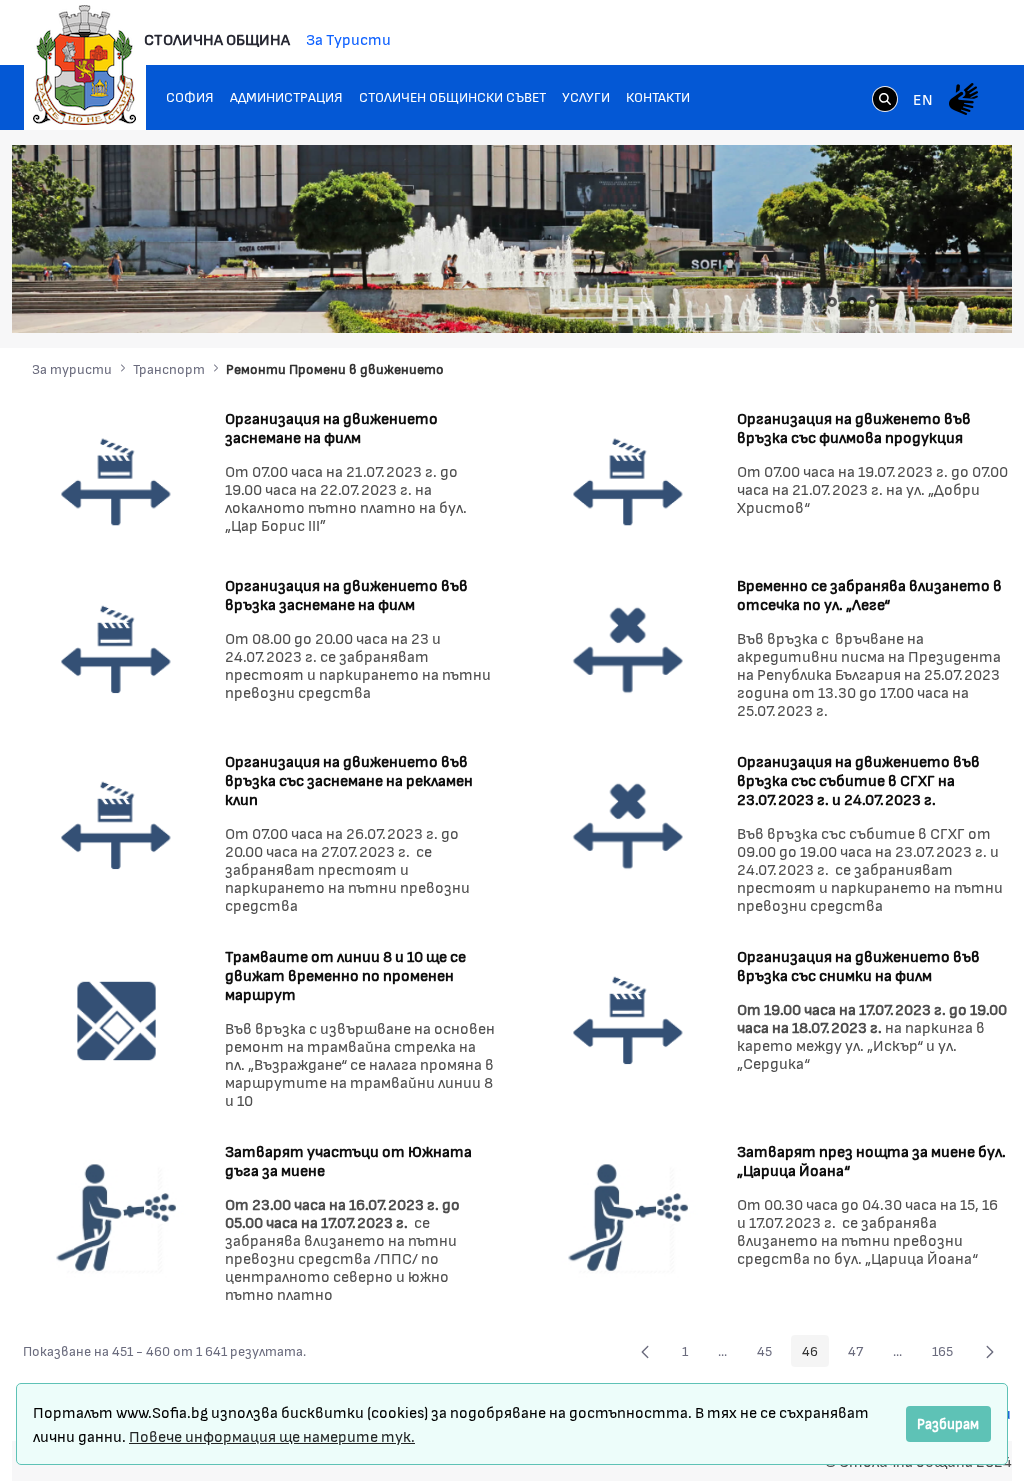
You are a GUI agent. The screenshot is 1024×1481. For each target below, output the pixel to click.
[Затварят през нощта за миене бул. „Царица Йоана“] (628, 1214)
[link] (885, 101)
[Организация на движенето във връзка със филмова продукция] (628, 480)
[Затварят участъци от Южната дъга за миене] (116, 1214)
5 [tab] (912, 302)
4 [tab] (892, 302)
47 (861, 1354)
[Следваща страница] (990, 1351)
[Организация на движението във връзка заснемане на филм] (116, 648)
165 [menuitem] (948, 1354)
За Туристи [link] (348, 38)
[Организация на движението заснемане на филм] (116, 480)
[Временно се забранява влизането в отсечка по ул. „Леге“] (628, 648)
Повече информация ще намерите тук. (272, 1435)
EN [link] (923, 98)
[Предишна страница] (645, 1351)
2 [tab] (852, 302)
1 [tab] (832, 302)
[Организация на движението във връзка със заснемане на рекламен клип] (116, 824)
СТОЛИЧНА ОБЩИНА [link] (217, 38)
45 (770, 1354)
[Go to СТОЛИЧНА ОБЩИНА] (85, 65)
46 (815, 1354)
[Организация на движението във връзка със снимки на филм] (628, 1019)
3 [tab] (872, 302)
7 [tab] (952, 302)
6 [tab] (932, 302)
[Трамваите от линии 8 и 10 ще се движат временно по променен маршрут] (116, 1019)
